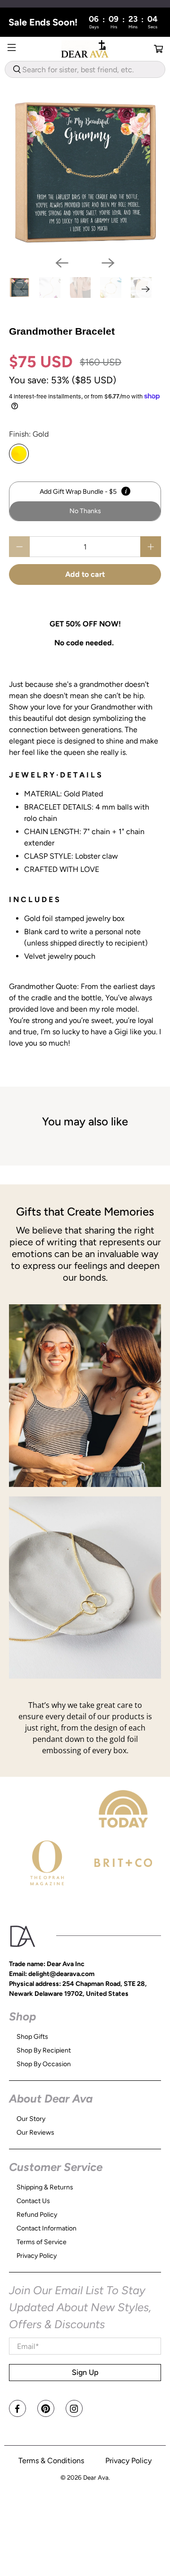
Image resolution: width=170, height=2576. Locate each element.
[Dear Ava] (85, 49)
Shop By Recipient (44, 2050)
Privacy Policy (37, 2256)
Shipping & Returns (45, 2187)
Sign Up (85, 2372)
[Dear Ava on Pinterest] (46, 2408)
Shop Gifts (32, 2037)
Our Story (31, 2119)
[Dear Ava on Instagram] (74, 2408)
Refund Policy (37, 2215)
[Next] (108, 263)
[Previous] (62, 263)
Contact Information (47, 2228)
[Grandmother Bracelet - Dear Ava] (85, 173)
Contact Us (33, 2201)
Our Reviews (35, 2133)
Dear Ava (96, 2477)
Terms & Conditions (51, 2461)
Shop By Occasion (44, 2064)
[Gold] (19, 454)
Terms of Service (42, 2242)
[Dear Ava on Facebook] (17, 2408)
